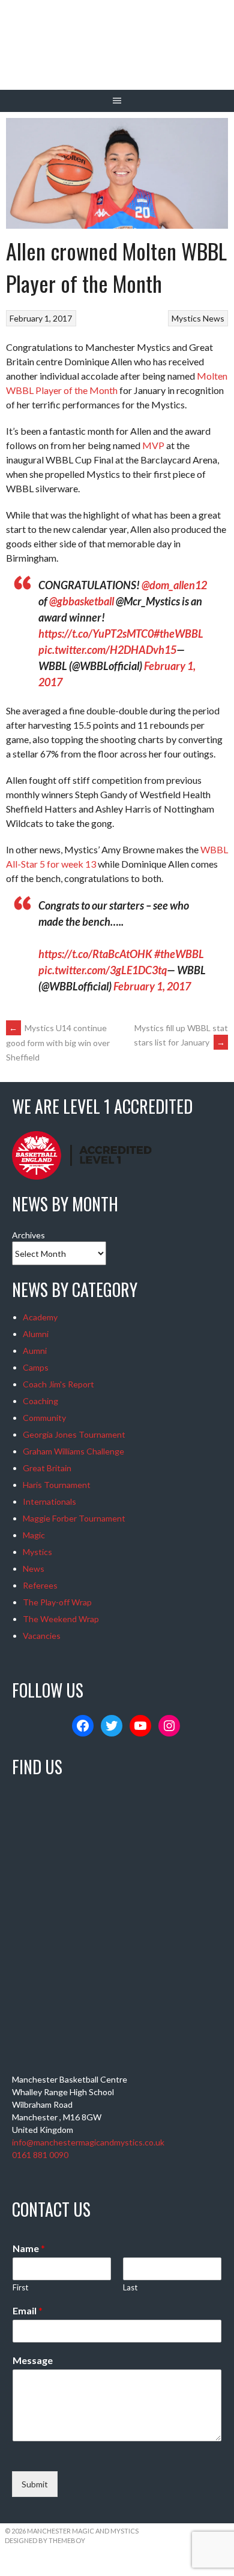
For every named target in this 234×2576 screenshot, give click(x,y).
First (20, 2287)
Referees (40, 1585)
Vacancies (42, 1636)
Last (130, 2287)
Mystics (186, 318)
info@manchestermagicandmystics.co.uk (88, 2142)
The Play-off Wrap (57, 1602)
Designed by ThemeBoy (45, 2540)
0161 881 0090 (40, 2155)
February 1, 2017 (152, 986)
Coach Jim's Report (58, 1384)
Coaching (40, 1401)
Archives (28, 1235)
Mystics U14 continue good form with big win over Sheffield (58, 1042)
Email (28, 2310)
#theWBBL (178, 634)
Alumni (36, 1334)
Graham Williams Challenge (73, 1451)
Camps (36, 1367)
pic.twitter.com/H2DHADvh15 (107, 650)
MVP (153, 445)
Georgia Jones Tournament (74, 1434)
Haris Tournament (57, 1485)
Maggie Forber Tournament (74, 1518)
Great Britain (47, 1468)
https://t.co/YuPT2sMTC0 (96, 634)
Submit (35, 2484)
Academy (40, 1317)
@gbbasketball (82, 601)
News (214, 318)
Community (44, 1418)
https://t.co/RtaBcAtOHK (95, 954)
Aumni (35, 1351)
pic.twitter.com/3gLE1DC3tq (103, 970)
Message (33, 2360)
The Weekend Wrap (61, 1619)
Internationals (49, 1501)
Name (29, 2248)
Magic (34, 1535)
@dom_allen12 (174, 585)
